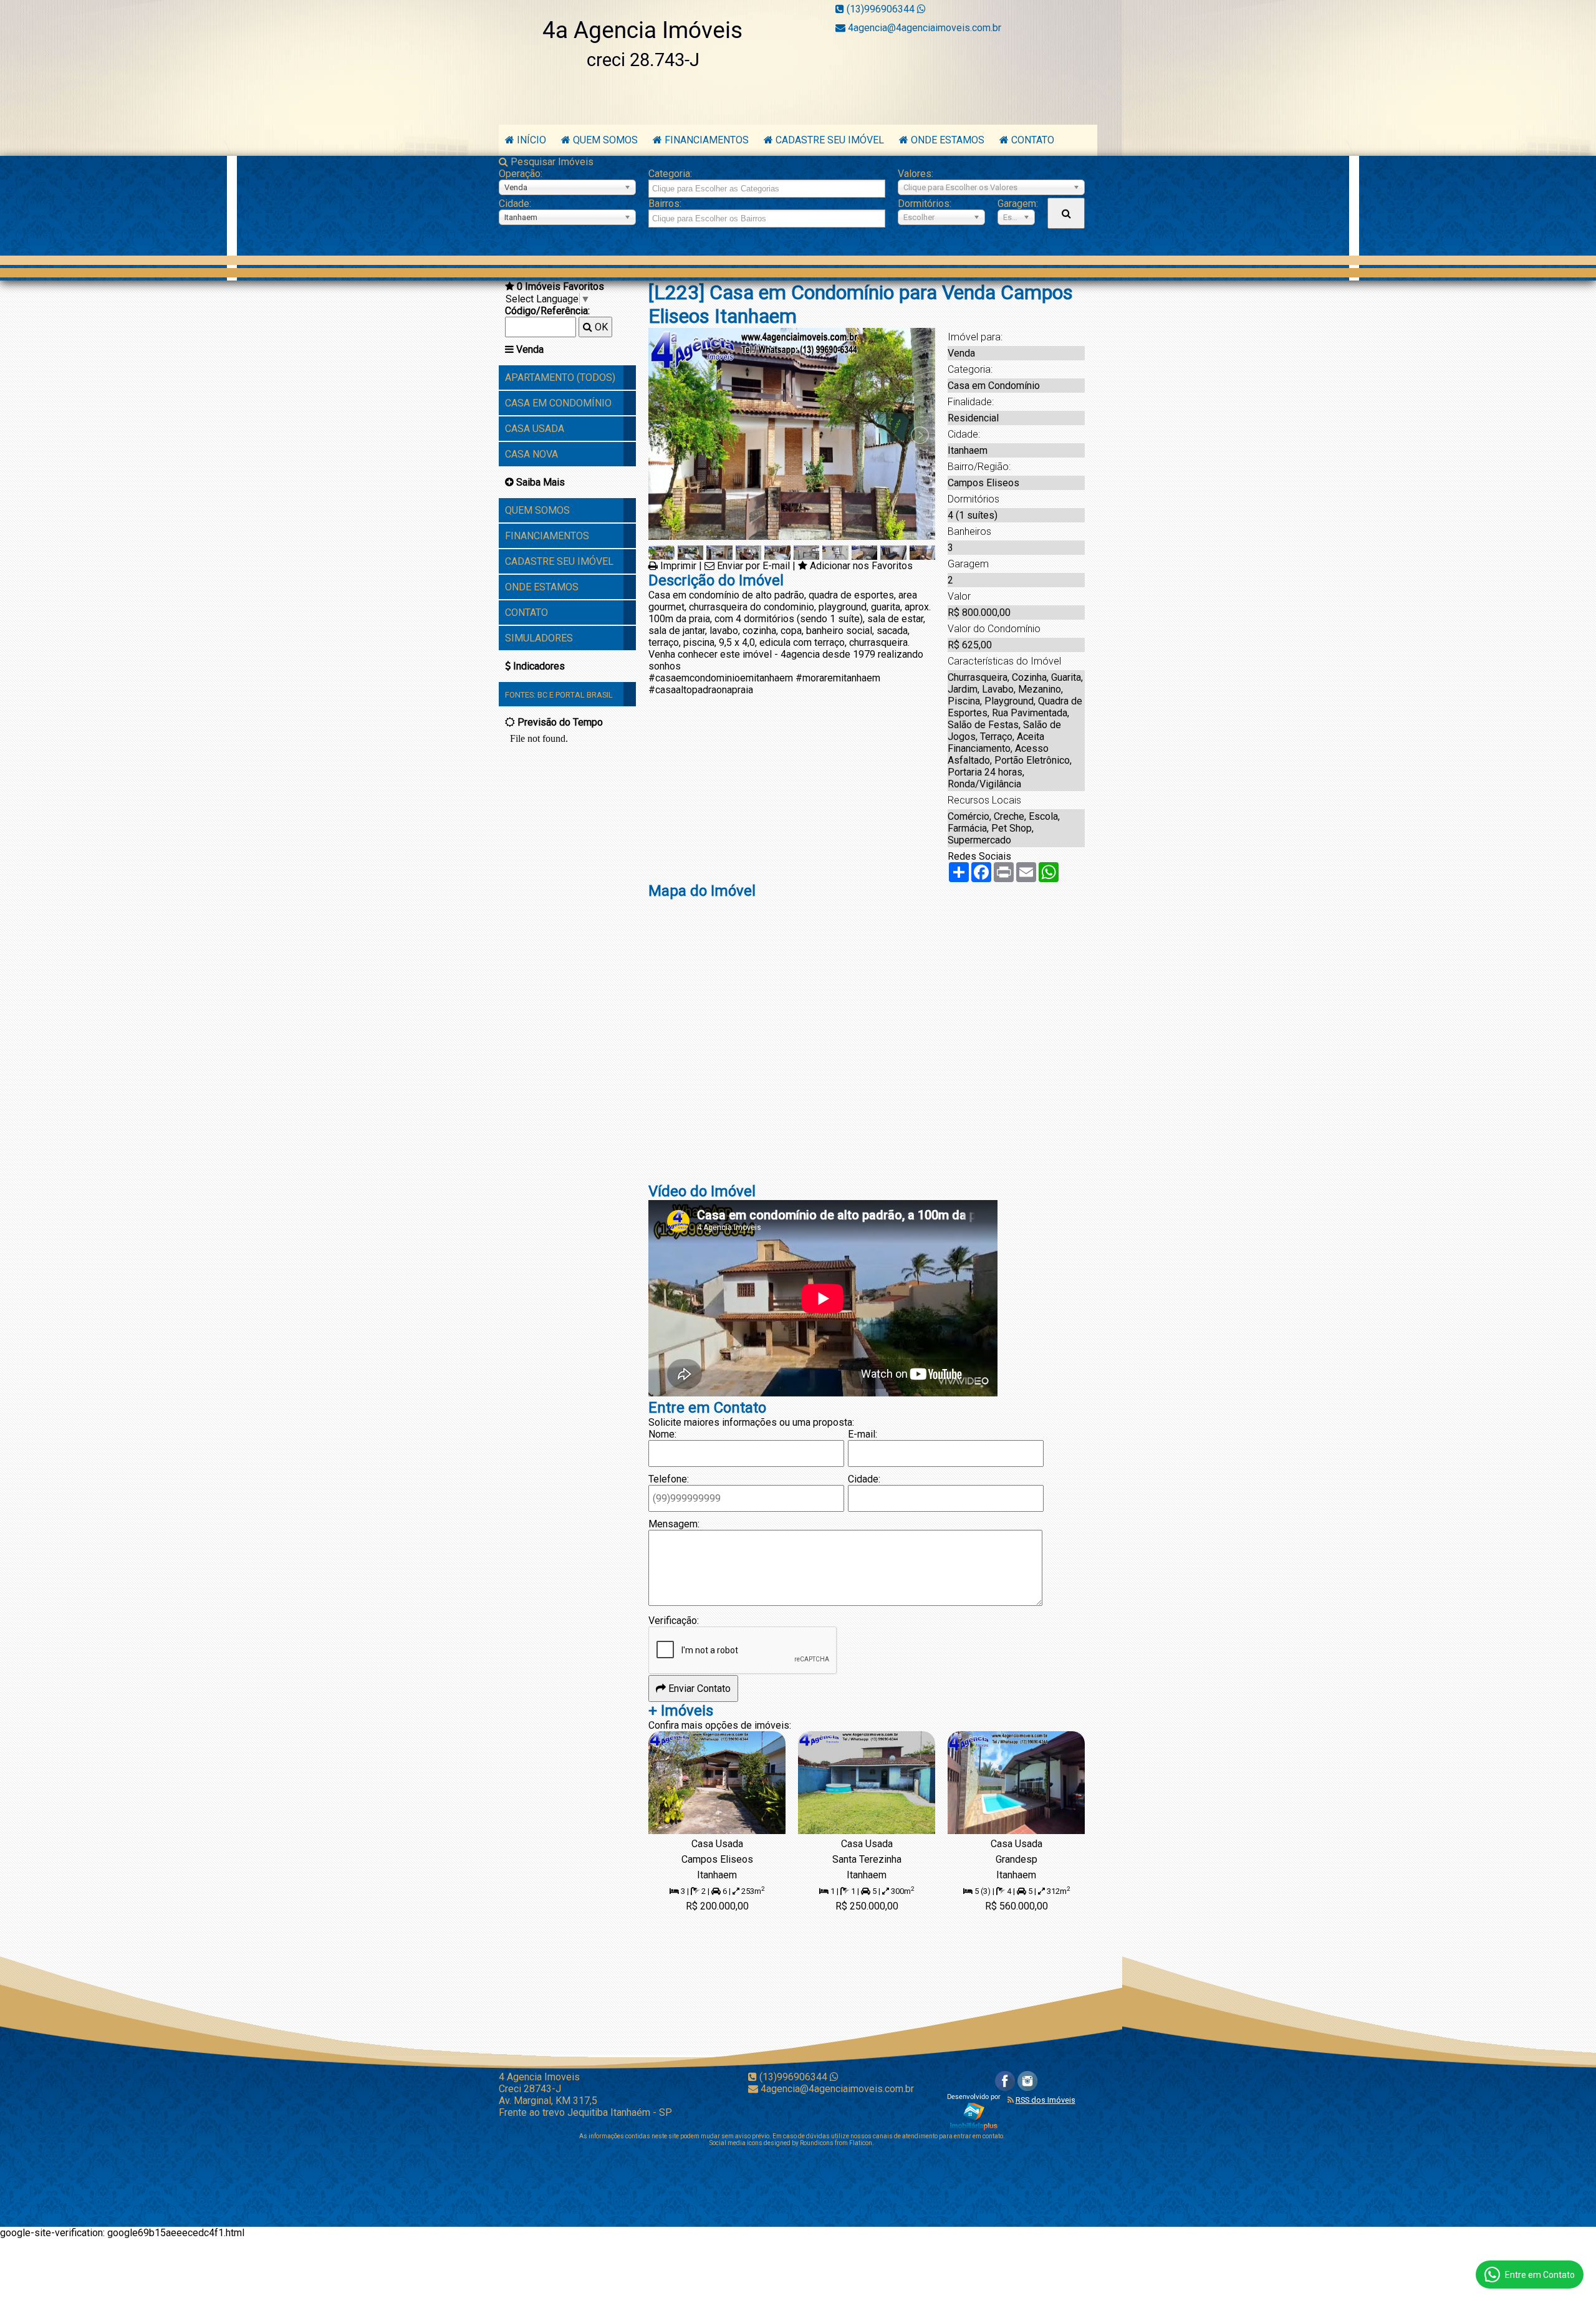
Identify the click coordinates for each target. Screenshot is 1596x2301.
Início (531, 140)
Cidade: (515, 204)
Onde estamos (949, 140)
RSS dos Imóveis (1046, 2100)
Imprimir (678, 566)
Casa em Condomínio (558, 403)
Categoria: (670, 174)
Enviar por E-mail (753, 566)
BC (542, 695)
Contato (1033, 140)
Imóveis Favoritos (560, 286)
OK (600, 327)
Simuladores (539, 638)
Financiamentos (707, 140)
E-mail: (863, 1434)
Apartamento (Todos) (560, 377)
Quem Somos (605, 140)
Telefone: (669, 1479)
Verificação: (674, 1621)
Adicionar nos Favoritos (861, 566)
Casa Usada (535, 429)
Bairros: (665, 204)
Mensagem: (674, 1524)
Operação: (521, 174)
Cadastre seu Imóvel (830, 140)
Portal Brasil (584, 695)
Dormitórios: (925, 204)
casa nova (531, 454)
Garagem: (1016, 204)
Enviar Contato (698, 1689)
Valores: (916, 174)
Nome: (662, 1434)
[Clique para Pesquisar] (1066, 213)
